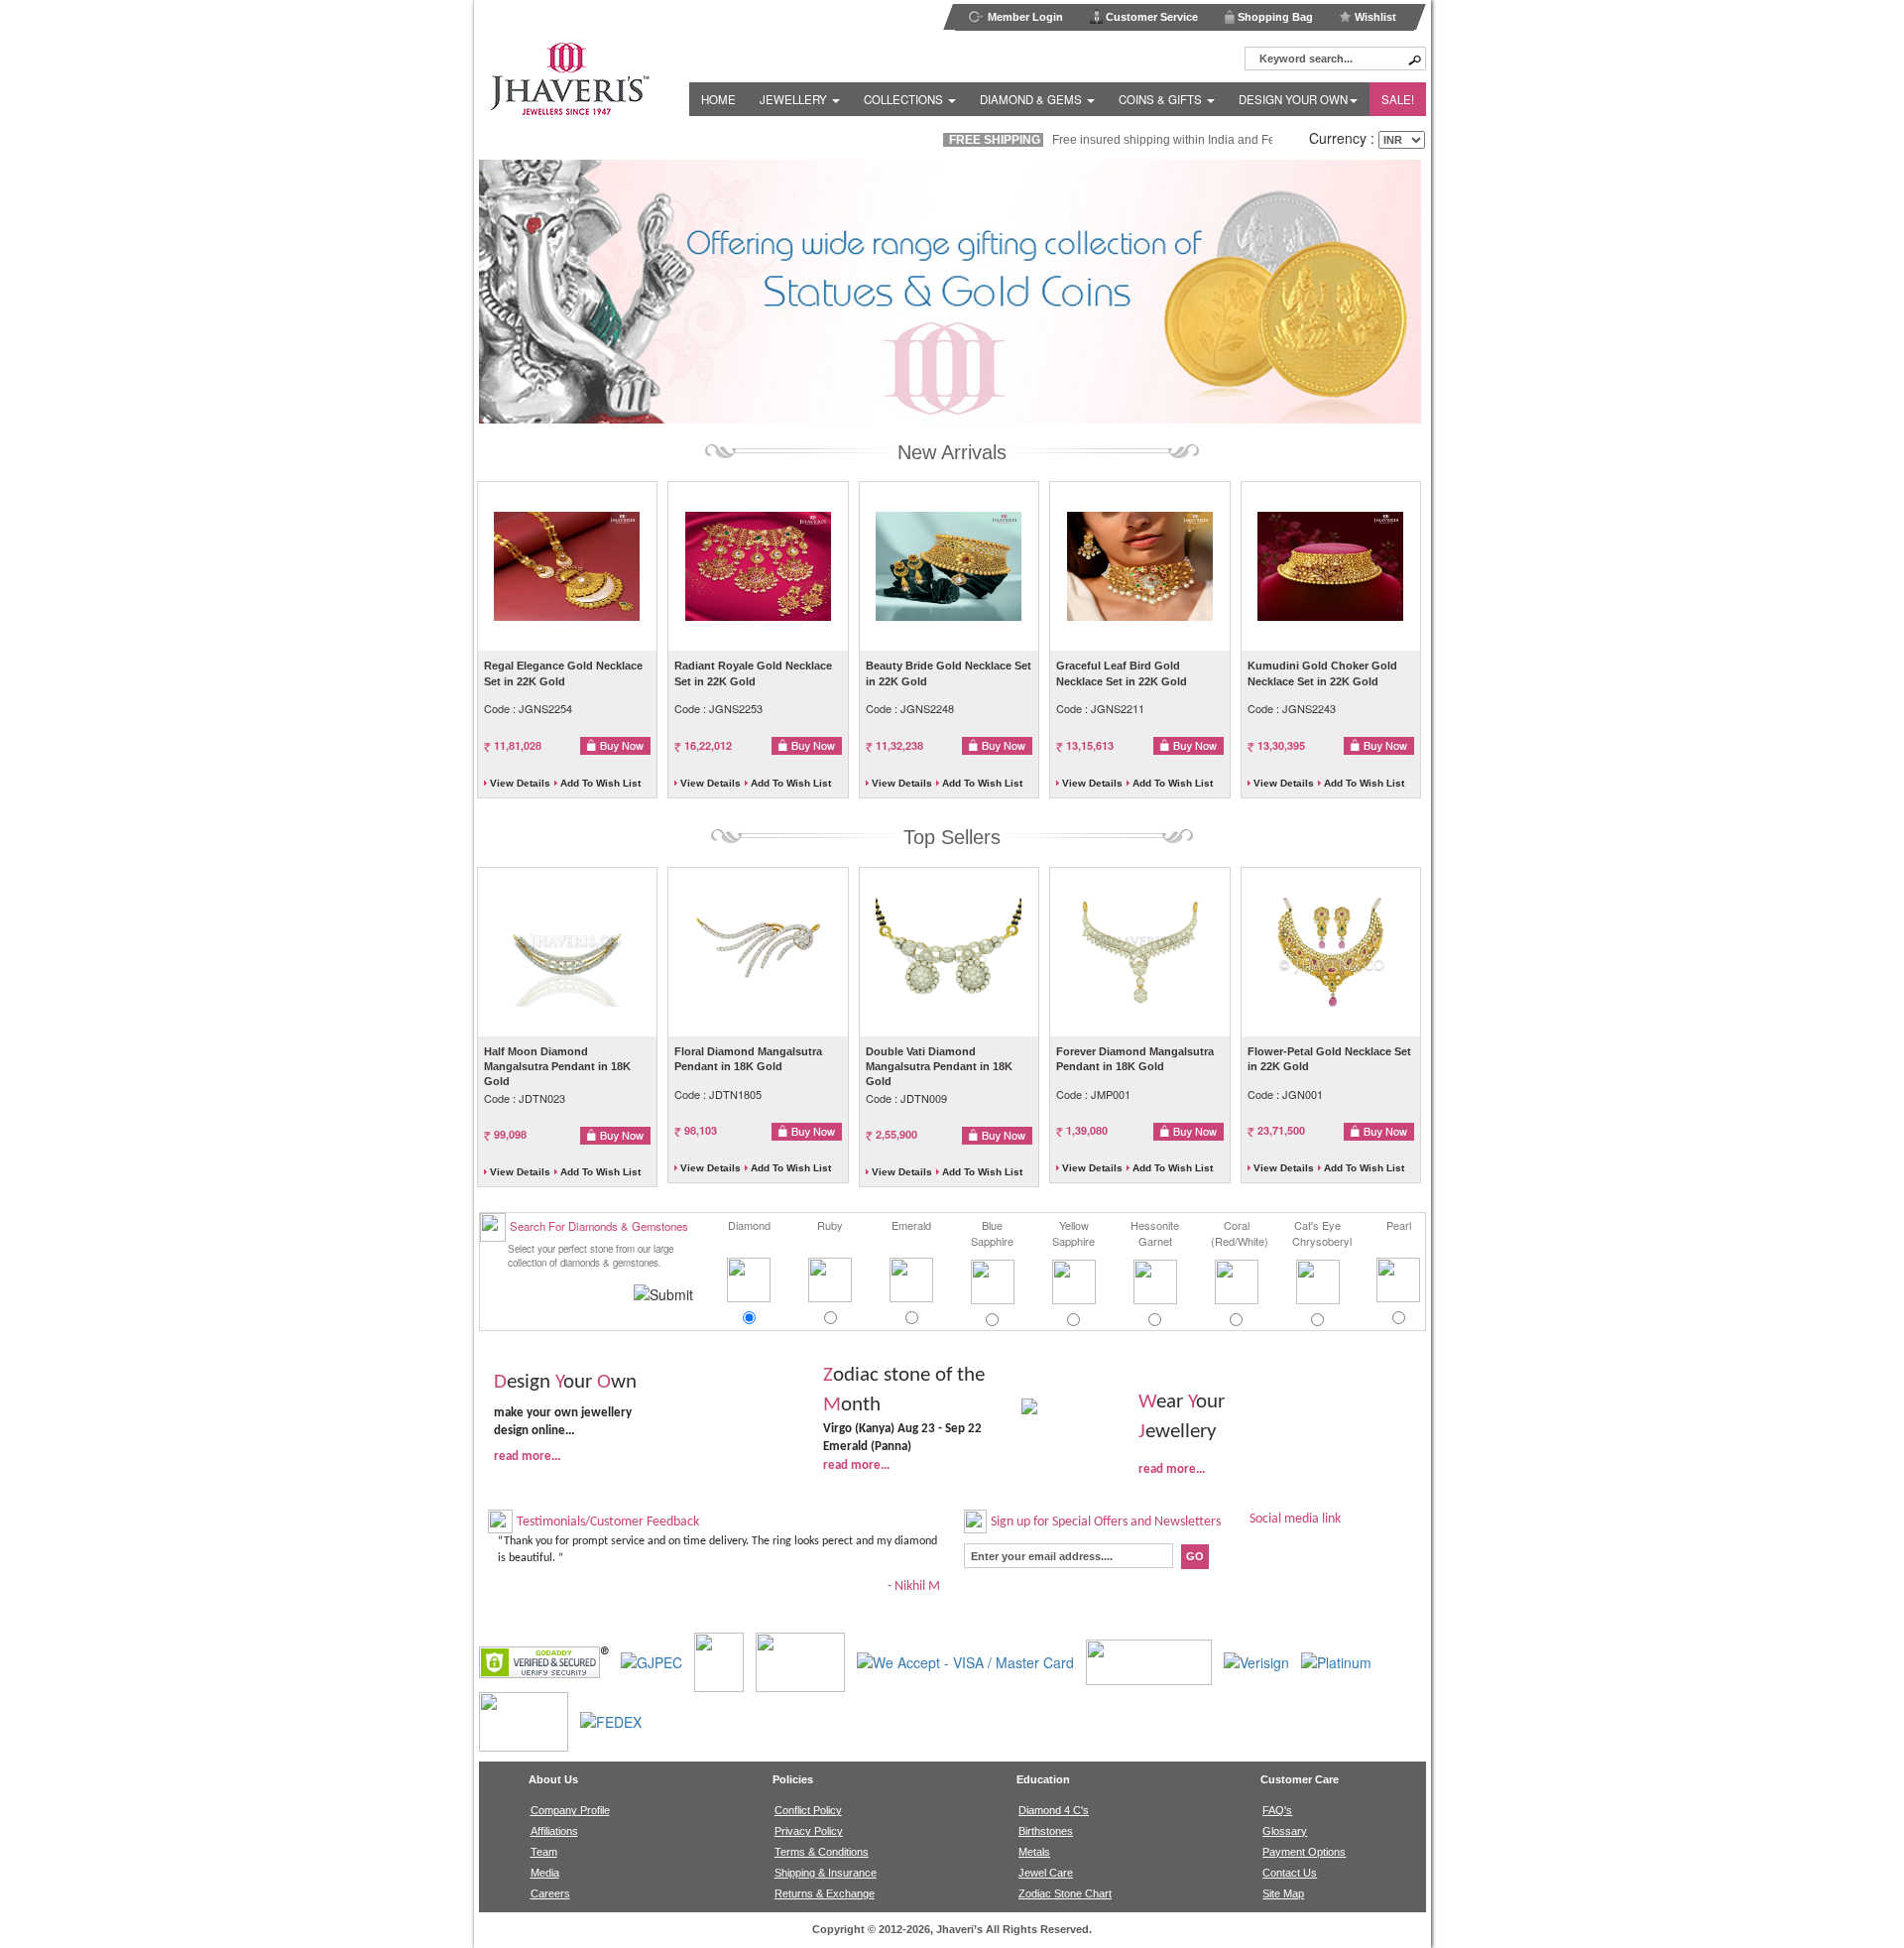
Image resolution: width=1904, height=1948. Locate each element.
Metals (1034, 1852)
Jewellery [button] (795, 99)
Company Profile (570, 1810)
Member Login (1024, 17)
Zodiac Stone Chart (1065, 1893)
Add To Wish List (600, 783)
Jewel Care (1046, 1873)
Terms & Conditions (822, 1852)
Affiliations (554, 1831)
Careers (550, 1893)
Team (544, 1852)
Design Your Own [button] (1293, 99)
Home (718, 99)
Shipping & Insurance (826, 1873)
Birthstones (1046, 1831)
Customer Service (1150, 17)
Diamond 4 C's (1054, 1810)
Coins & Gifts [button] (1162, 99)
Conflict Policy (808, 1810)
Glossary (1285, 1831)
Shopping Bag (1274, 17)
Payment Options (1304, 1852)
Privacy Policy (809, 1831)
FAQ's (1277, 1810)
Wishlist (1374, 17)
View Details (520, 783)
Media (545, 1873)
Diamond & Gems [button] (1032, 99)
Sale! (1398, 99)
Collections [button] (905, 99)
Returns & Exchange (825, 1893)
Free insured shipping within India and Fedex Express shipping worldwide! (1174, 140)
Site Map (1283, 1893)
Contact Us (1290, 1873)
